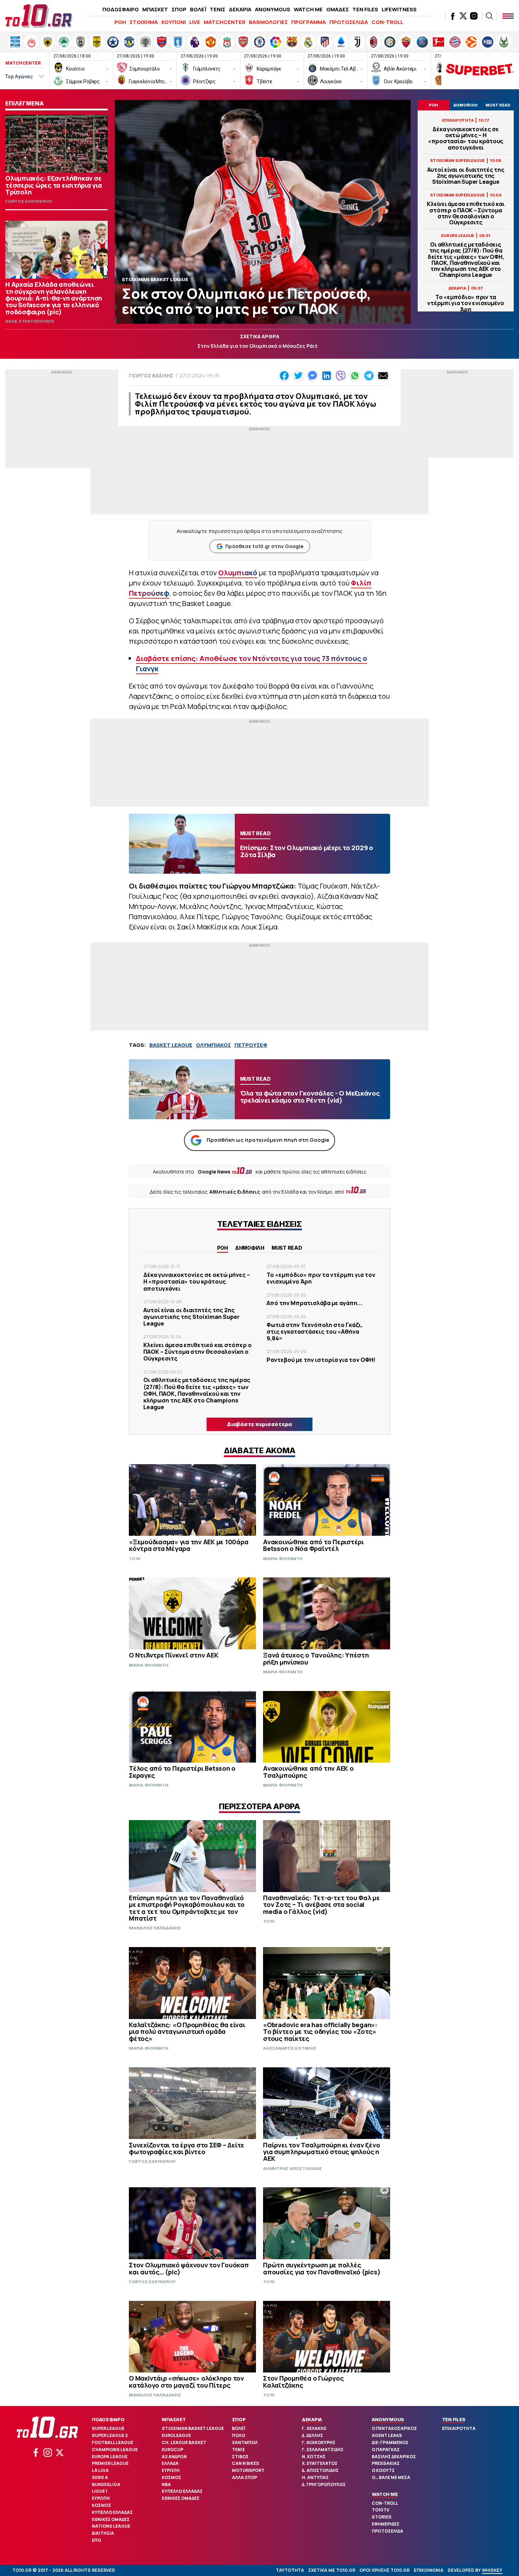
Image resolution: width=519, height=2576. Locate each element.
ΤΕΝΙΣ (217, 9)
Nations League (111, 2526)
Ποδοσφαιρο (108, 2419)
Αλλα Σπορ (244, 2477)
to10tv (381, 2510)
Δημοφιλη (250, 1248)
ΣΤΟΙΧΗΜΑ (144, 22)
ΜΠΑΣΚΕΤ (155, 9)
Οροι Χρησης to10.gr (384, 2570)
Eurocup (172, 2450)
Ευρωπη (101, 2498)
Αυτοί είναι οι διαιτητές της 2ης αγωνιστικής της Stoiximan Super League (466, 176)
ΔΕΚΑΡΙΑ (240, 9)
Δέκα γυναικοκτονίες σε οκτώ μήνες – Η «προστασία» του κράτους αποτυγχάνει (466, 138)
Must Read (287, 1248)
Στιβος (240, 2457)
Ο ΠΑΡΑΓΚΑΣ (386, 2450)
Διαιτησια (103, 2533)
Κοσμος (102, 2505)
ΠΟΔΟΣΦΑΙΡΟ (121, 9)
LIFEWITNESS (399, 9)
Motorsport (248, 2470)
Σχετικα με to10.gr (332, 2570)
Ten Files (454, 2419)
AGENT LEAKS (387, 2435)
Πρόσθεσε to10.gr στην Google (264, 546)
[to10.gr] (39, 16)
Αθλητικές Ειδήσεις (235, 1192)
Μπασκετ (174, 2419)
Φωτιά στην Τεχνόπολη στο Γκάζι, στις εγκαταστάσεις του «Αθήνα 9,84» (315, 1332)
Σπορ (239, 2419)
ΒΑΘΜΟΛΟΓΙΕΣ (268, 22)
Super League (108, 2428)
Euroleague (176, 2435)
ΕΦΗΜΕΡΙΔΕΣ (386, 2524)
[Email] (383, 376)
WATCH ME (308, 9)
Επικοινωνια (429, 2570)
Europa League (110, 2457)
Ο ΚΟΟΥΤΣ (383, 2470)
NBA (166, 2484)
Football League (112, 2442)
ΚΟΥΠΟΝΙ (174, 22)
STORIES (382, 2517)
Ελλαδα (170, 2463)
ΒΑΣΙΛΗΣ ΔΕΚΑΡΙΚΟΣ (394, 2457)
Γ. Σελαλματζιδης (323, 2450)
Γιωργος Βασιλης (151, 375)
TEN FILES (365, 9)
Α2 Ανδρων (174, 2457)
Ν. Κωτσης (314, 2457)
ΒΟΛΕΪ (198, 9)
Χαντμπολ (245, 2442)
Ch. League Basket (184, 2442)
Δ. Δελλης (312, 2435)
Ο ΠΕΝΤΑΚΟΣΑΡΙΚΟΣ (394, 2428)
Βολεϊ (238, 2428)
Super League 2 (110, 2435)
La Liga (100, 2470)
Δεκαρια (312, 2419)
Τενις (238, 2450)
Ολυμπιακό (238, 573)
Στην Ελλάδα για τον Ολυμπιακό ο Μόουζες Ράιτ (258, 346)
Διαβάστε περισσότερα (259, 1424)
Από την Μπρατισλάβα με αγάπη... (315, 1303)
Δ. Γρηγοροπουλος (324, 2484)
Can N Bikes (246, 2463)
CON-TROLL (387, 22)
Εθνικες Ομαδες (111, 2519)
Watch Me (385, 2494)
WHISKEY (492, 2570)
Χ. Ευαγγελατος (320, 2463)
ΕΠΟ (96, 2540)
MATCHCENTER (225, 22)
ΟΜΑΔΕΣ (338, 9)
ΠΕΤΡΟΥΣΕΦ (251, 1045)
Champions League (115, 2450)
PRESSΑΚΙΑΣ (386, 2463)
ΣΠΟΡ (179, 9)
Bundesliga (106, 2484)
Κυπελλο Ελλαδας (112, 2512)
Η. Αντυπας (315, 2477)
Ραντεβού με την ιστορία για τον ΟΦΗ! (321, 1360)
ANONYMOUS (273, 9)
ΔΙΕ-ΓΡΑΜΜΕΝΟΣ (390, 2442)
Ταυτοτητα (290, 2570)
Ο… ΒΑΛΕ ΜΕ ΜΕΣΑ (391, 2477)
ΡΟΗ (120, 22)
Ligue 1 (100, 2491)
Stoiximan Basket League (193, 2428)
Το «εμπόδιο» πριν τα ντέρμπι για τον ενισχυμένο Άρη (466, 303)
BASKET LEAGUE (171, 1045)
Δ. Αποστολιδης (320, 2470)
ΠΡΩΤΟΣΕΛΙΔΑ (349, 22)
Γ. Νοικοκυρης (319, 2442)
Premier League (110, 2463)
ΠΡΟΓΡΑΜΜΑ (309, 22)
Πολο (238, 2435)
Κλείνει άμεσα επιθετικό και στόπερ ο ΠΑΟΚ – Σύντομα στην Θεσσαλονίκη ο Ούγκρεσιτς (466, 213)
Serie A (100, 2477)
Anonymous (388, 2419)
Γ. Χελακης (314, 2428)
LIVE (195, 22)
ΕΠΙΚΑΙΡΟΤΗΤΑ (459, 2428)
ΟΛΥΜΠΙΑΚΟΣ (213, 1045)
